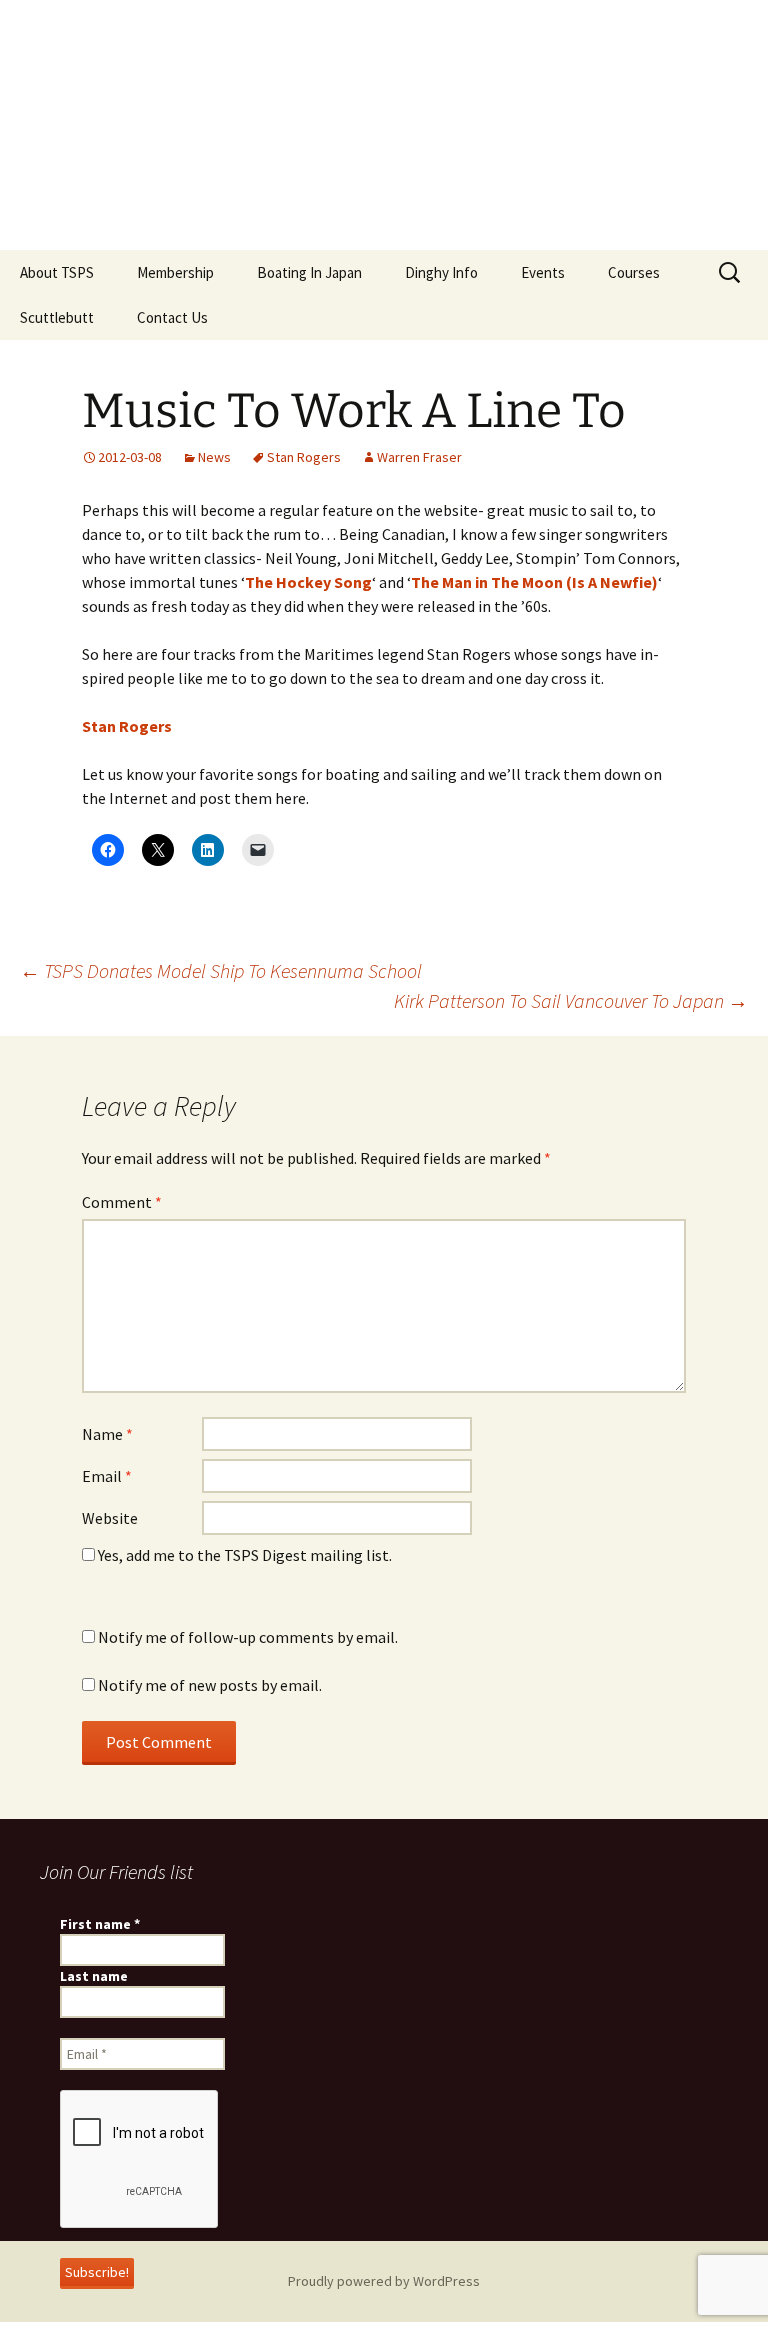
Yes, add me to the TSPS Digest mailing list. (243, 1555)
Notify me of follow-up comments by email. (248, 1637)
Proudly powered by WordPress (384, 2281)
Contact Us (172, 317)
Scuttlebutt (57, 317)
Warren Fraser (419, 457)
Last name (94, 1976)
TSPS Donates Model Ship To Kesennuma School (221, 970)
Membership (175, 272)
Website (110, 1518)
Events (543, 272)
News (214, 457)
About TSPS (57, 272)
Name (107, 1434)
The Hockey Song (308, 582)
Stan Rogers (304, 457)
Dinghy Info (441, 272)
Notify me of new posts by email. (210, 1685)
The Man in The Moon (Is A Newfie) (534, 582)
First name (100, 1924)
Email (107, 1476)
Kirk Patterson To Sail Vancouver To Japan (571, 1000)
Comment (122, 1202)
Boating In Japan (309, 272)
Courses (634, 272)
